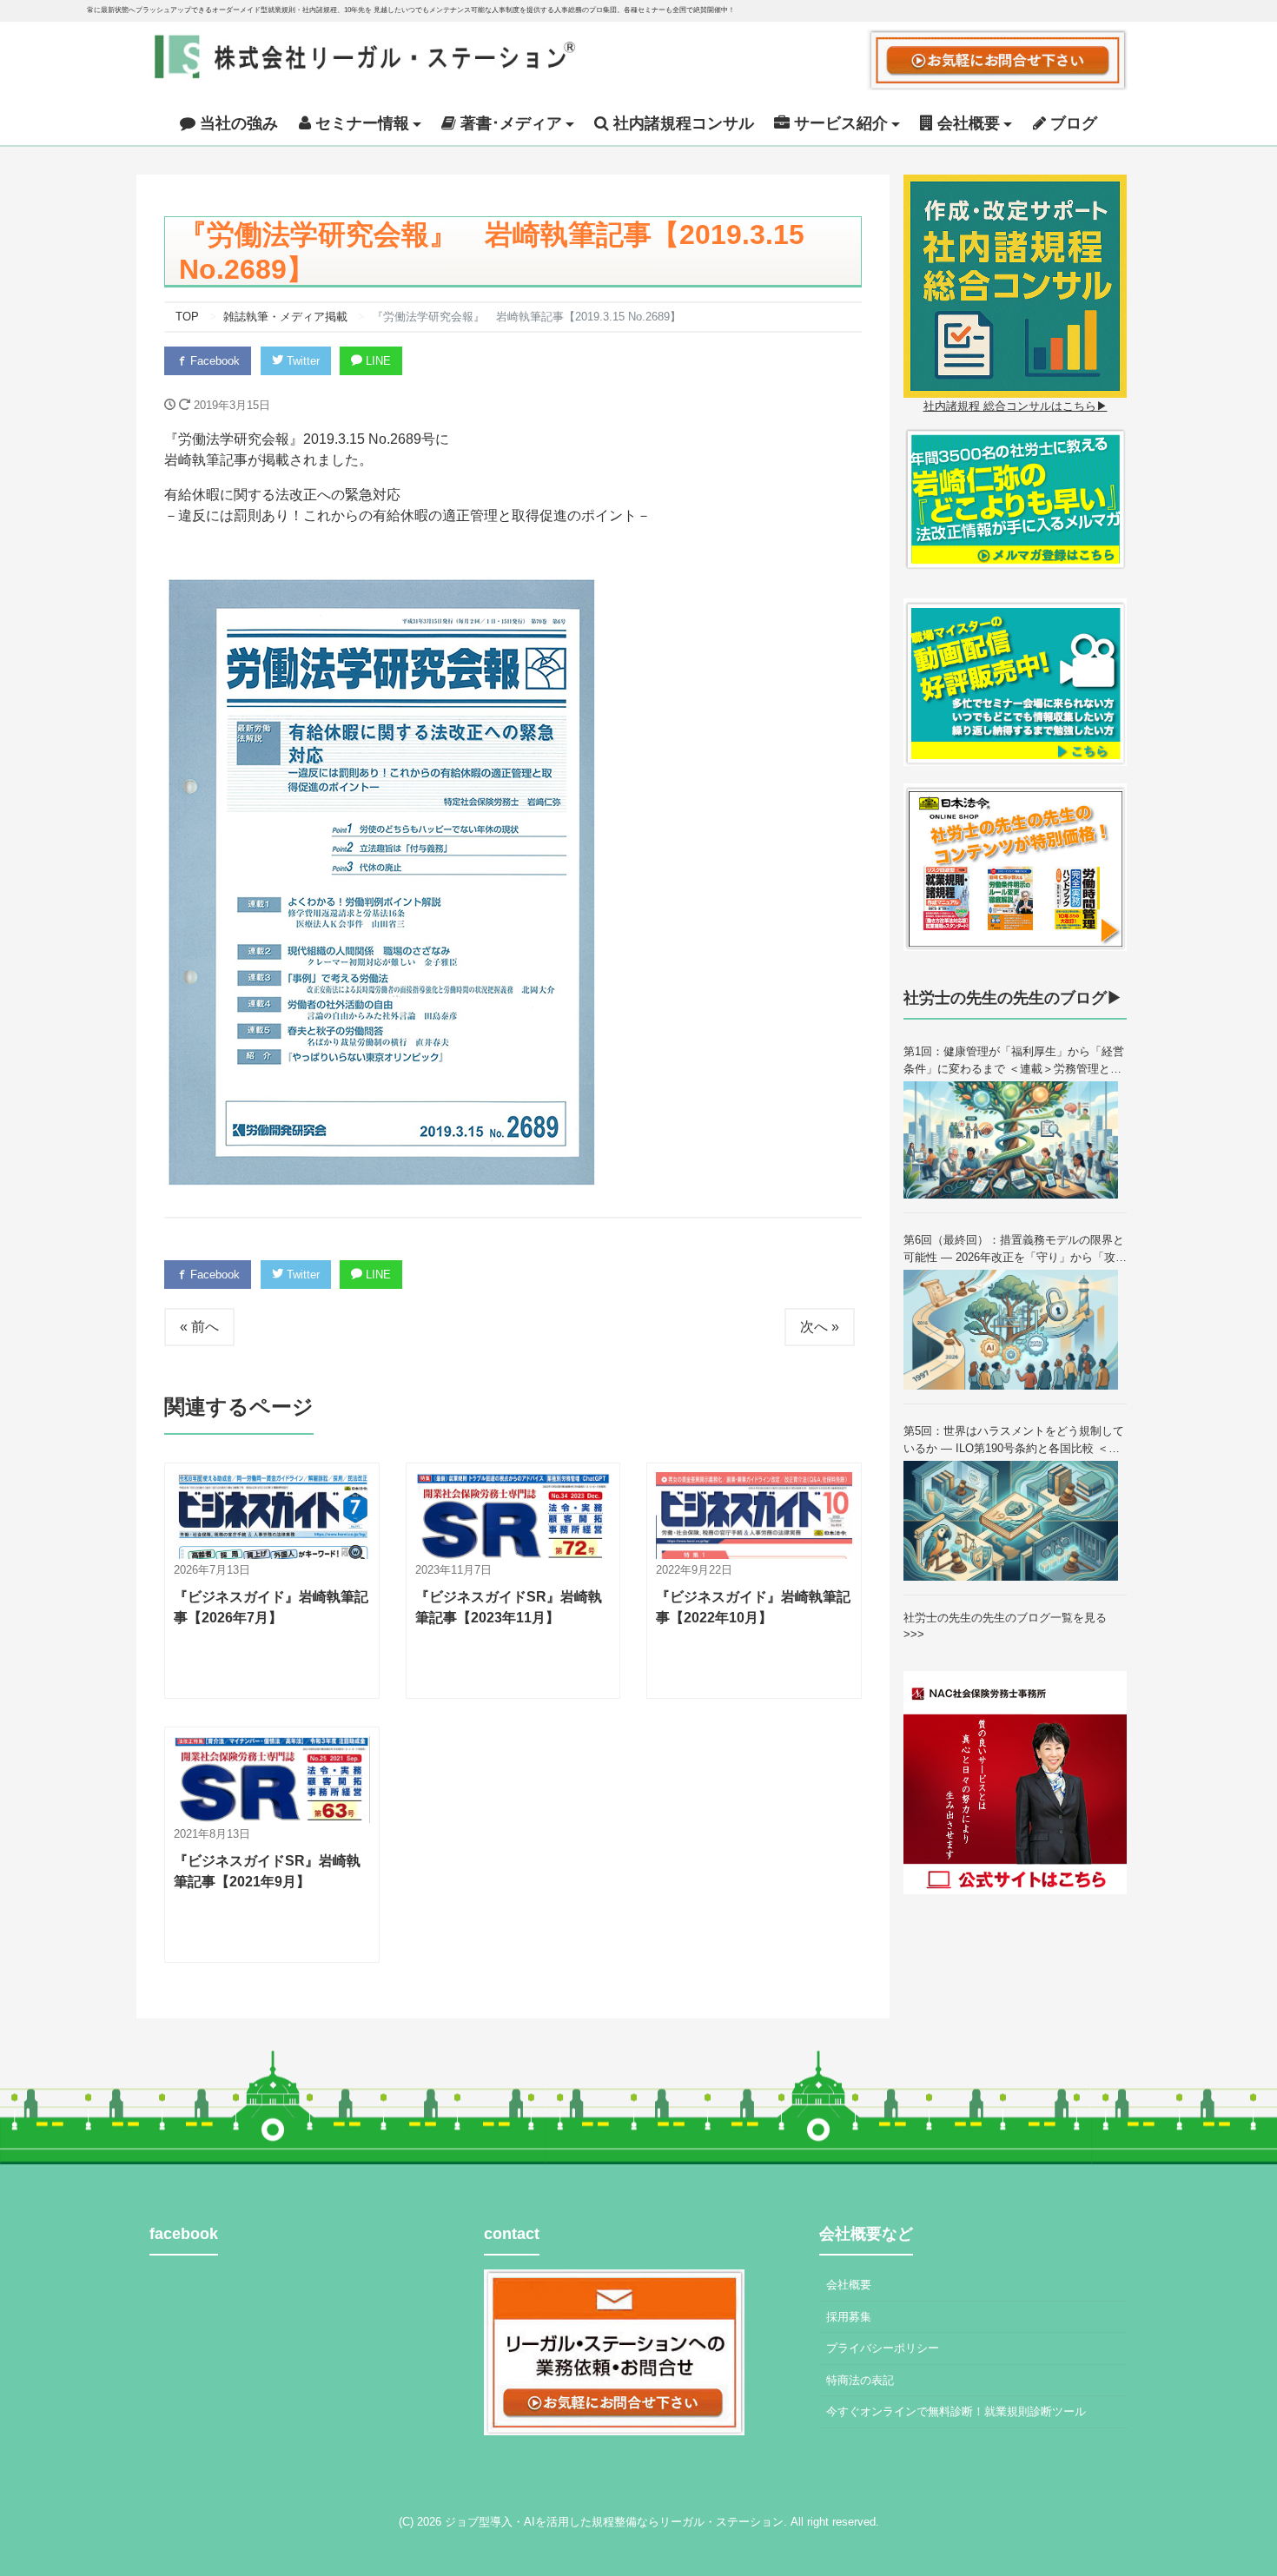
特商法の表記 (860, 2380)
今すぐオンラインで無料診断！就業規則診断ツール (956, 2411)
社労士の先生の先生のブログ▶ (1013, 998)
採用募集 (849, 2317)
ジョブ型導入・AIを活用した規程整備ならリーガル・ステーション (614, 2522)
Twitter (301, 361)
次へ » (820, 1327)
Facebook (213, 361)
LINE (377, 361)
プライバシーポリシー (883, 2348)
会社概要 (849, 2285)
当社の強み (237, 123)
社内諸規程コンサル (682, 123)
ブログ (1072, 123)
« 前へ (199, 1327)
